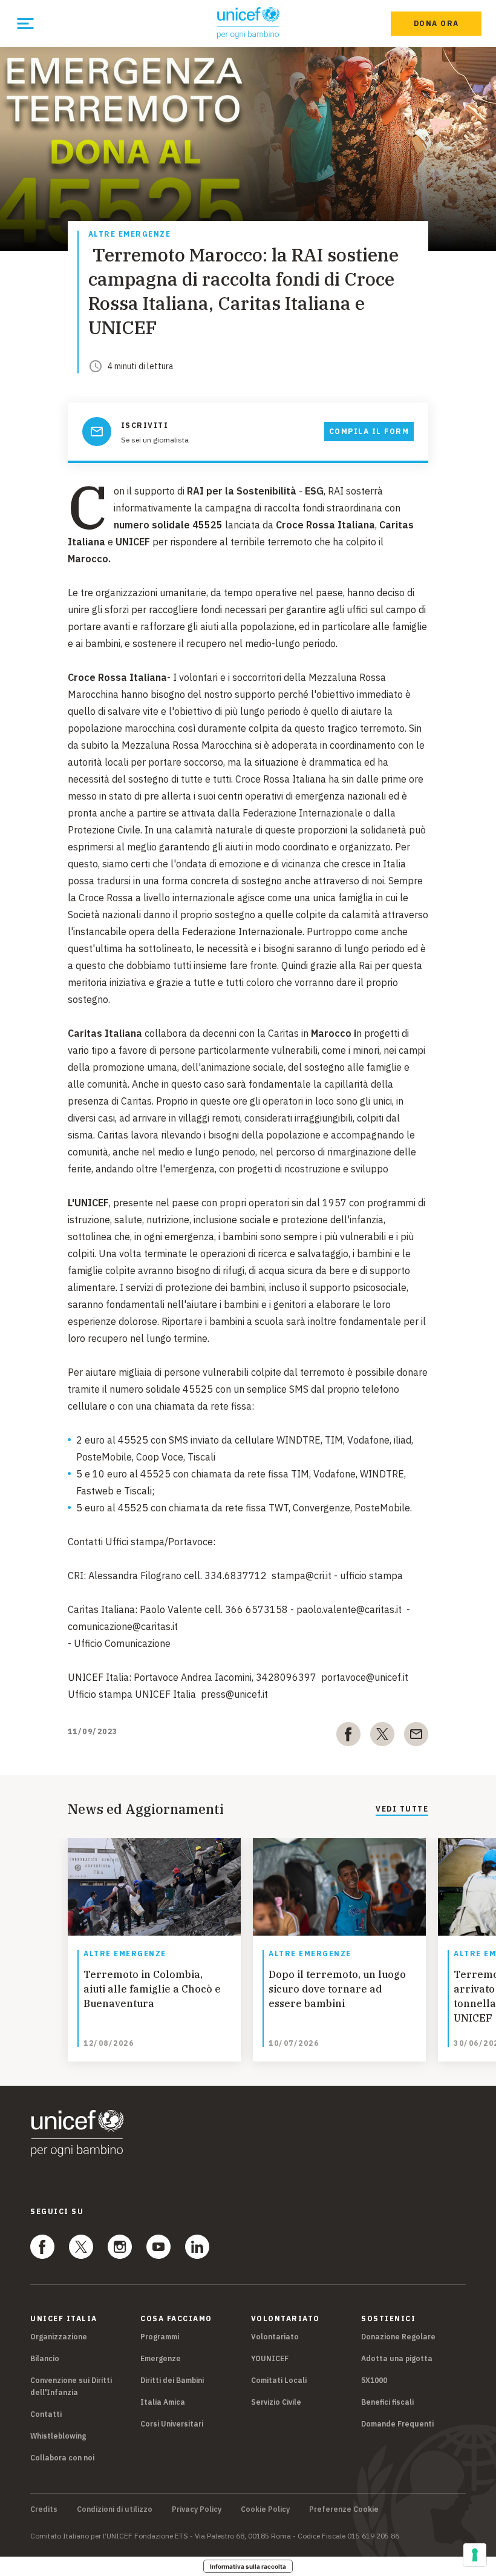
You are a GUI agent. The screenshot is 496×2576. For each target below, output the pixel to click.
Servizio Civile (276, 2402)
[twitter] (382, 1736)
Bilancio (45, 2358)
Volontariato (275, 2337)
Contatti (46, 2414)
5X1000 (374, 2380)
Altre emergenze (130, 235)
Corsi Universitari (172, 2424)
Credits (44, 2509)
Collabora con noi (62, 2458)
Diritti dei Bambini (172, 2380)
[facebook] (348, 1736)
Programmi (160, 2337)
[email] (416, 1736)
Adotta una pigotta (397, 2358)
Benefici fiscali (387, 2402)
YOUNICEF (270, 2358)
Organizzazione (59, 2337)
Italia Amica (163, 2402)
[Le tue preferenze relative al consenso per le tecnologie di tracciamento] (475, 2555)
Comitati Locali (279, 2380)
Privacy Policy (197, 2509)
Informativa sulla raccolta (248, 2566)
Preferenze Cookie (344, 2509)
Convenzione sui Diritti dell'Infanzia (71, 2386)
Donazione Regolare (398, 2337)
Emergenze (161, 2358)
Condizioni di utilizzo (115, 2509)
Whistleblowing (58, 2436)
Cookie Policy (265, 2509)
